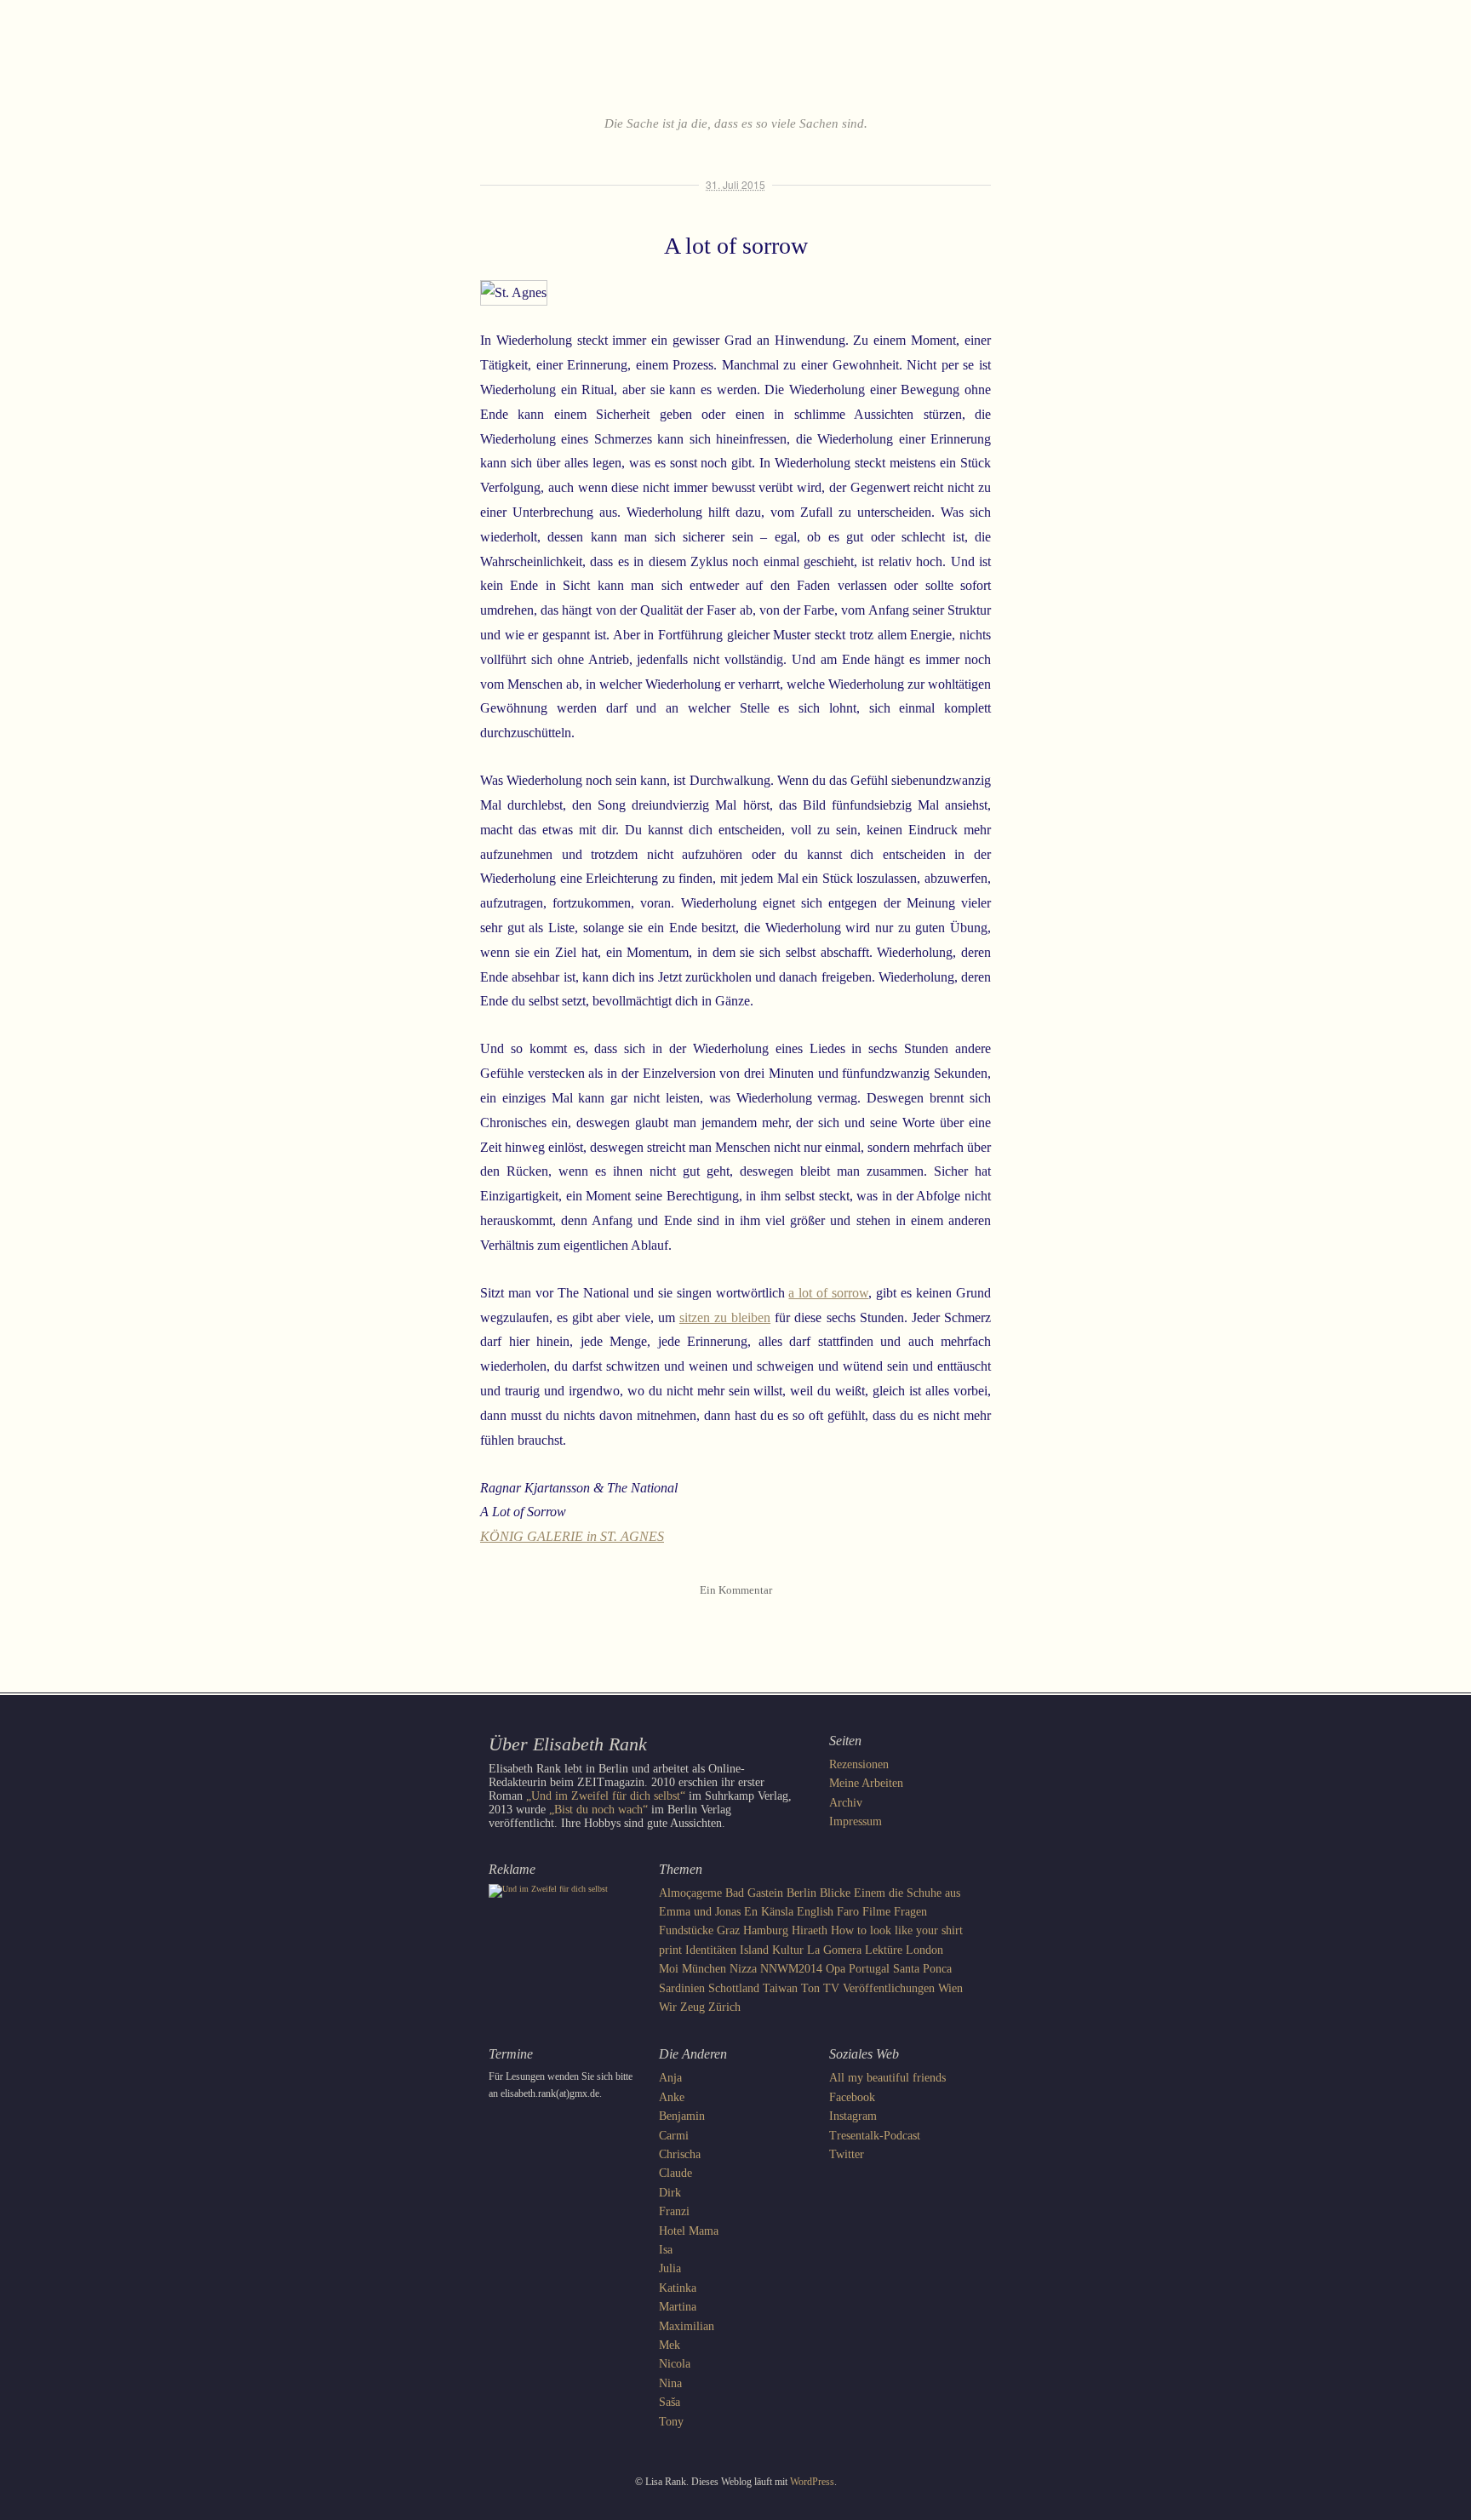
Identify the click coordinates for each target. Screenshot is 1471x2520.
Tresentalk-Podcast (875, 2136)
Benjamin (682, 2116)
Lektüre (884, 1950)
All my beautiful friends (887, 2078)
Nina (670, 2383)
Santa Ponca (922, 1969)
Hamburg (766, 1930)
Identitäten (711, 1950)
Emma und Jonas (700, 1912)
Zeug (693, 2007)
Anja (670, 2078)
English (815, 1912)
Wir (668, 2007)
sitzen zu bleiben (725, 1317)
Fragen (910, 1912)
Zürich (724, 2007)
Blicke (835, 1893)
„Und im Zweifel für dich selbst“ (606, 1796)
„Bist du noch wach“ (598, 1810)
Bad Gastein (754, 1893)
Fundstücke (686, 1930)
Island (754, 1950)
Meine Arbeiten (866, 1783)
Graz (728, 1930)
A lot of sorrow (736, 246)
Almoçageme (690, 1893)
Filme (876, 1912)
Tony (671, 2422)
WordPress (812, 2482)
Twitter (847, 2154)
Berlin (801, 1893)
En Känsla (769, 1912)
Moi (669, 1969)
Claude (675, 2173)
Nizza (743, 1969)
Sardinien (682, 1988)
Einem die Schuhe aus (907, 1893)
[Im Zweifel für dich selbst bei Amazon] (548, 1889)
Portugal (869, 1969)
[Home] (735, 72)
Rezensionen (859, 1764)
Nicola (675, 2364)
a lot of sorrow (828, 1293)
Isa (666, 2250)
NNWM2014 (791, 1969)
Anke (672, 2097)
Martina (678, 2307)
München (704, 1969)
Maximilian (687, 2326)
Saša (670, 2402)
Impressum (856, 1821)
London (924, 1950)
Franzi (674, 2211)
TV (831, 1988)
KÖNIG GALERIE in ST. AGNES (572, 1536)
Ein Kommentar (736, 1590)
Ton (810, 1988)
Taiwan (780, 1988)
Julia (670, 2268)
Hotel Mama (689, 2231)
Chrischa (680, 2154)
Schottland (734, 1988)
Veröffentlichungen (889, 1988)
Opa (836, 1969)
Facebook (852, 2097)
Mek (670, 2345)
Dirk (670, 2193)
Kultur (788, 1950)
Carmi (674, 2136)
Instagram (853, 2116)
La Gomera (834, 1950)
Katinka (678, 2288)
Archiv (846, 1803)
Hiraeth (810, 1930)
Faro (848, 1912)
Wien (950, 1988)
